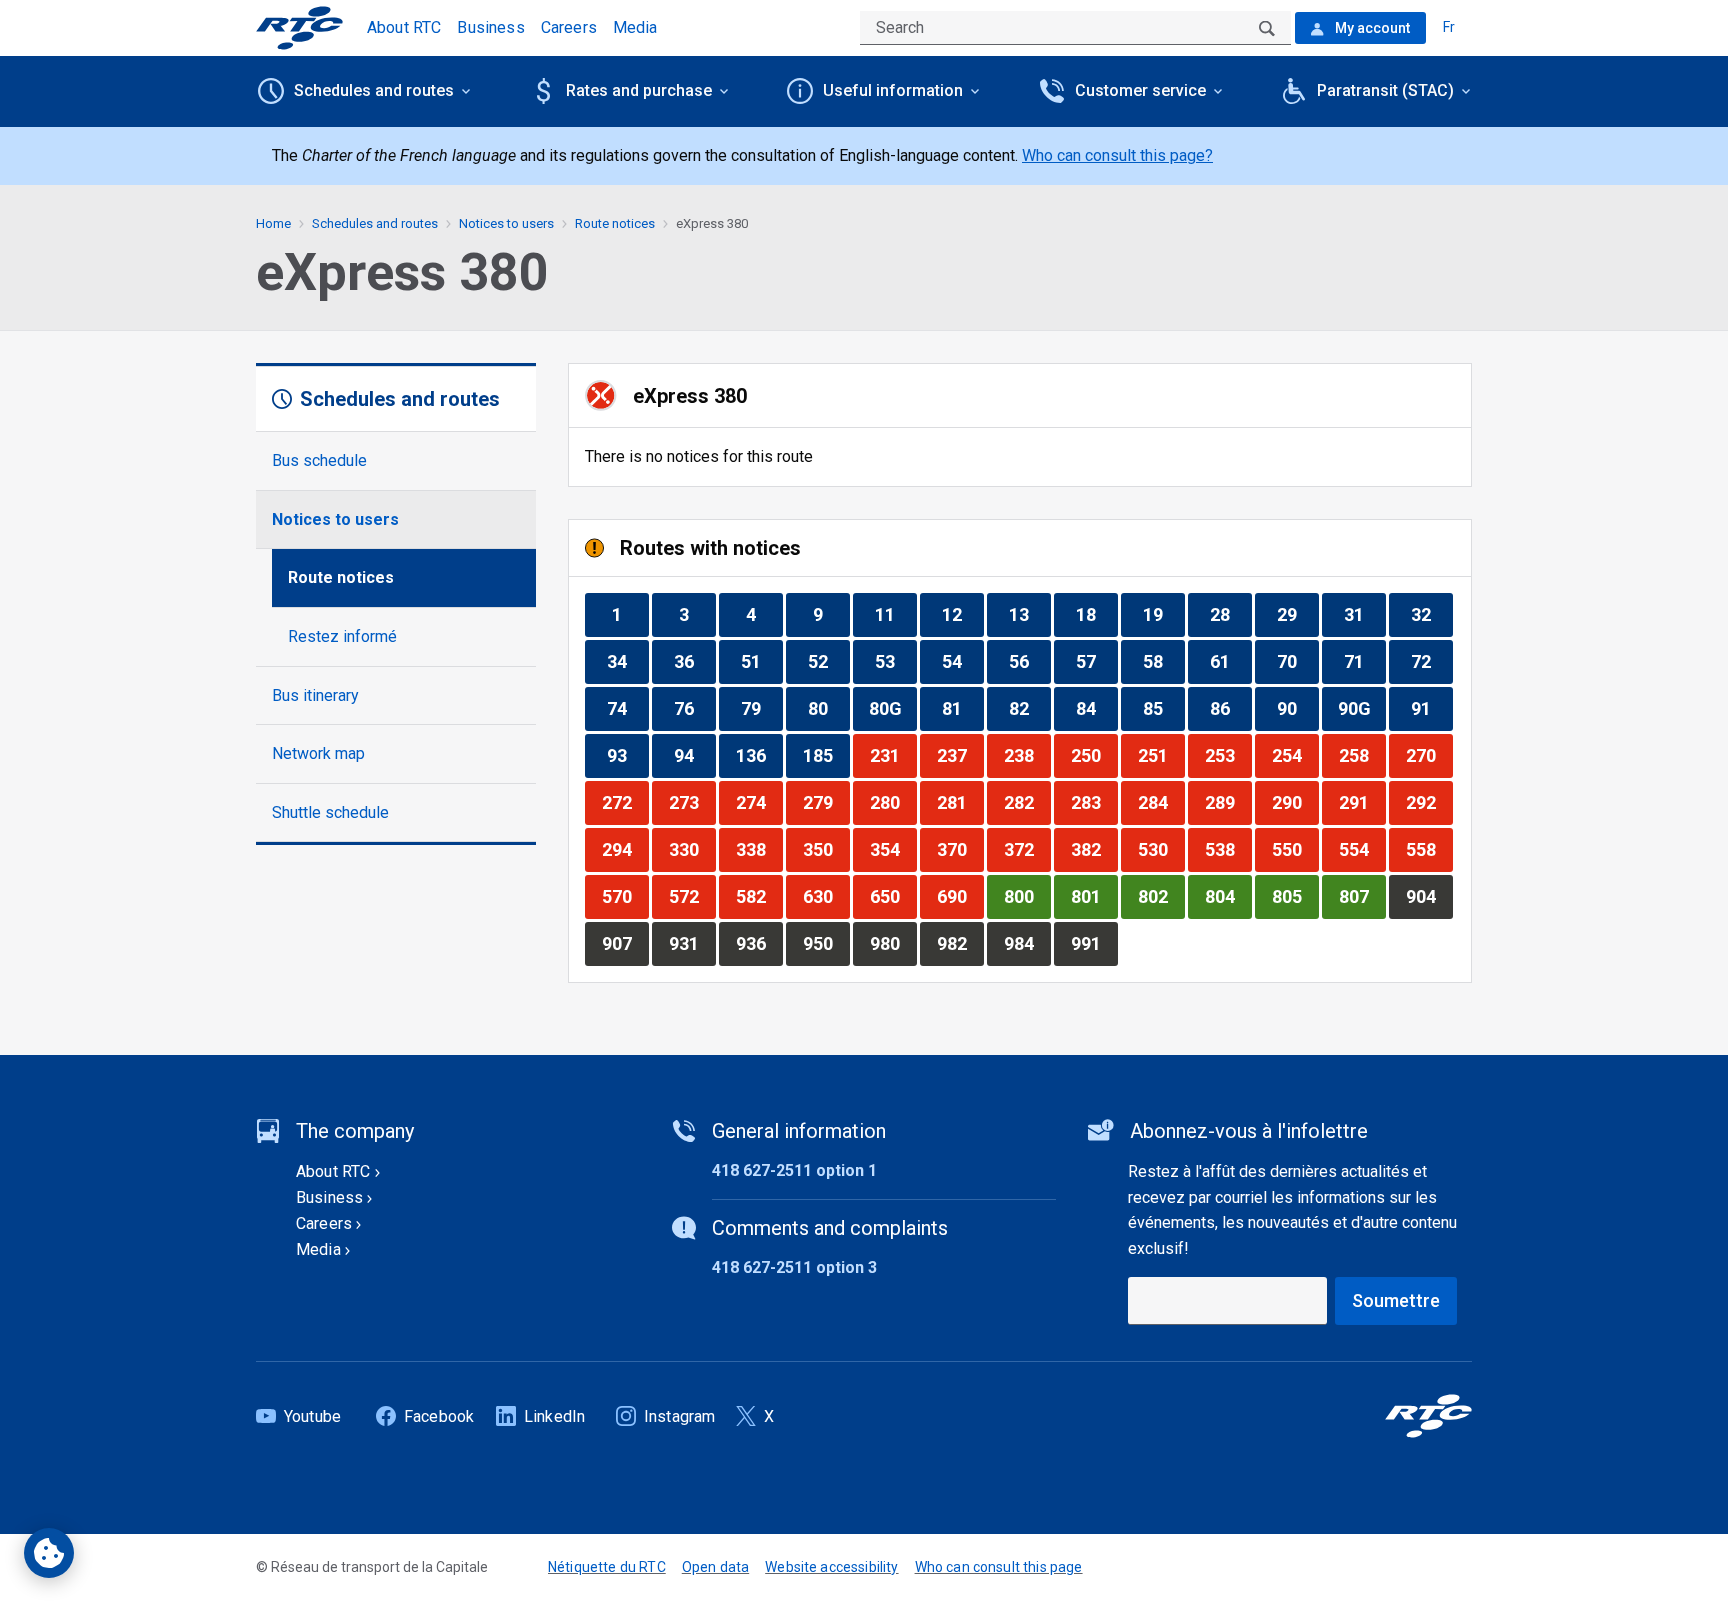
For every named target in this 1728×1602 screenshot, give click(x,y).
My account (1371, 28)
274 (759, 802)
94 (694, 755)
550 (1295, 849)
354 (893, 849)
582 (759, 896)
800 (1027, 896)
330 (692, 849)
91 (1431, 708)
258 (1362, 755)
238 (1027, 755)
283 (1094, 802)
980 (893, 943)
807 (1362, 896)
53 (895, 661)
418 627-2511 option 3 (794, 1267)
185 (826, 755)
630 (826, 896)
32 (1431, 614)
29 (1297, 614)
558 (1429, 849)
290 (1295, 802)
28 (1230, 614)
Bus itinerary (315, 695)
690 (960, 896)
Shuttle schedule (330, 812)
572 (692, 896)
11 (895, 614)
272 (625, 802)
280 (893, 802)
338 (759, 849)
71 (1364, 661)
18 (1096, 614)
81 (962, 708)
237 (960, 755)
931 (692, 943)
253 (1228, 755)
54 (962, 661)
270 (1429, 755)
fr (1449, 27)
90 (1297, 708)
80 (828, 708)
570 (625, 896)
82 (1029, 708)
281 (960, 802)
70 (1297, 661)
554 (1362, 849)
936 (759, 943)
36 (694, 661)
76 (694, 708)
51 (761, 661)
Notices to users (335, 519)
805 (1295, 896)
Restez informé (342, 636)
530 (1161, 849)
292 (1429, 802)
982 (960, 943)
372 (1027, 849)
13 (1029, 614)
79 (761, 708)
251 (1161, 755)
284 (1161, 802)
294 (625, 849)
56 (1029, 661)
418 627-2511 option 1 (794, 1170)
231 (893, 755)
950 (826, 943)
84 (1096, 708)
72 (1431, 661)
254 (1295, 755)
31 (1364, 614)
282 (1027, 802)
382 (1094, 849)
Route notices (341, 577)
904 (1429, 896)
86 (1230, 708)
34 (627, 661)
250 (1094, 755)
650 (893, 896)
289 (1228, 802)
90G (1361, 708)
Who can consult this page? (1117, 155)
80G (892, 708)
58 (1163, 661)
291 (1362, 802)
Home (273, 223)
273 (692, 802)
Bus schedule (319, 460)
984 (1027, 943)
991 (1094, 943)
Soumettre (1396, 1300)
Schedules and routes (375, 223)
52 (828, 661)
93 (627, 755)
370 (960, 849)
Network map (318, 753)
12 (962, 614)
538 (1228, 849)
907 (625, 943)
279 (826, 802)
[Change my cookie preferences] (49, 1553)
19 (1163, 614)
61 (1230, 661)
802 (1161, 896)
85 (1163, 708)
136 (759, 755)
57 (1096, 661)
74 (627, 708)
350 (826, 849)
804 (1228, 896)
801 (1094, 896)
